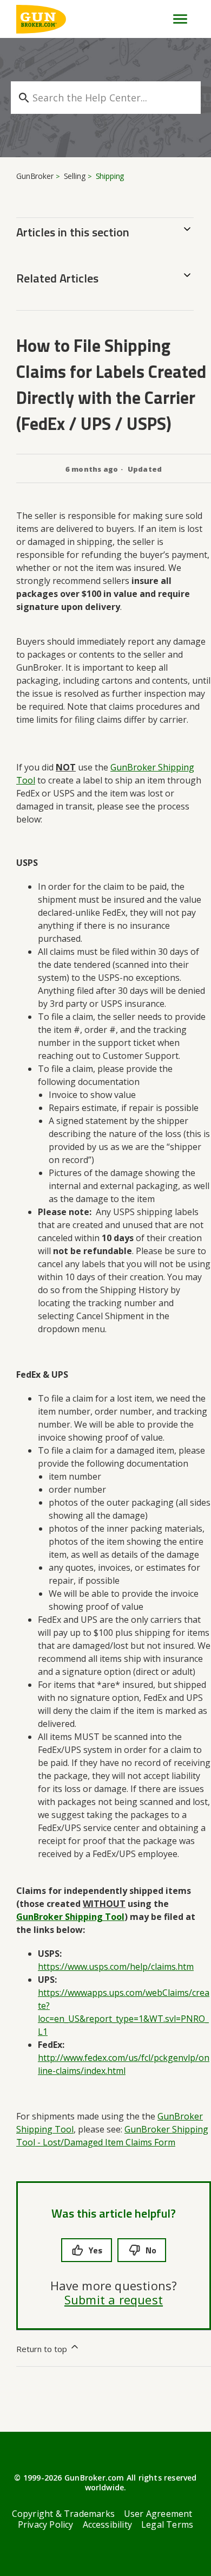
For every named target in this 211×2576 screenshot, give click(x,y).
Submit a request (114, 2299)
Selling (75, 176)
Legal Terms (167, 2524)
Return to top (43, 2349)
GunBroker (35, 176)
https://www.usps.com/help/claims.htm (116, 1967)
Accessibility (108, 2524)
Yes (95, 2250)
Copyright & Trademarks (63, 2514)
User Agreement (158, 2514)
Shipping (110, 176)
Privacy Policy (46, 2524)
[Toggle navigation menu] (176, 19)
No (151, 2250)
